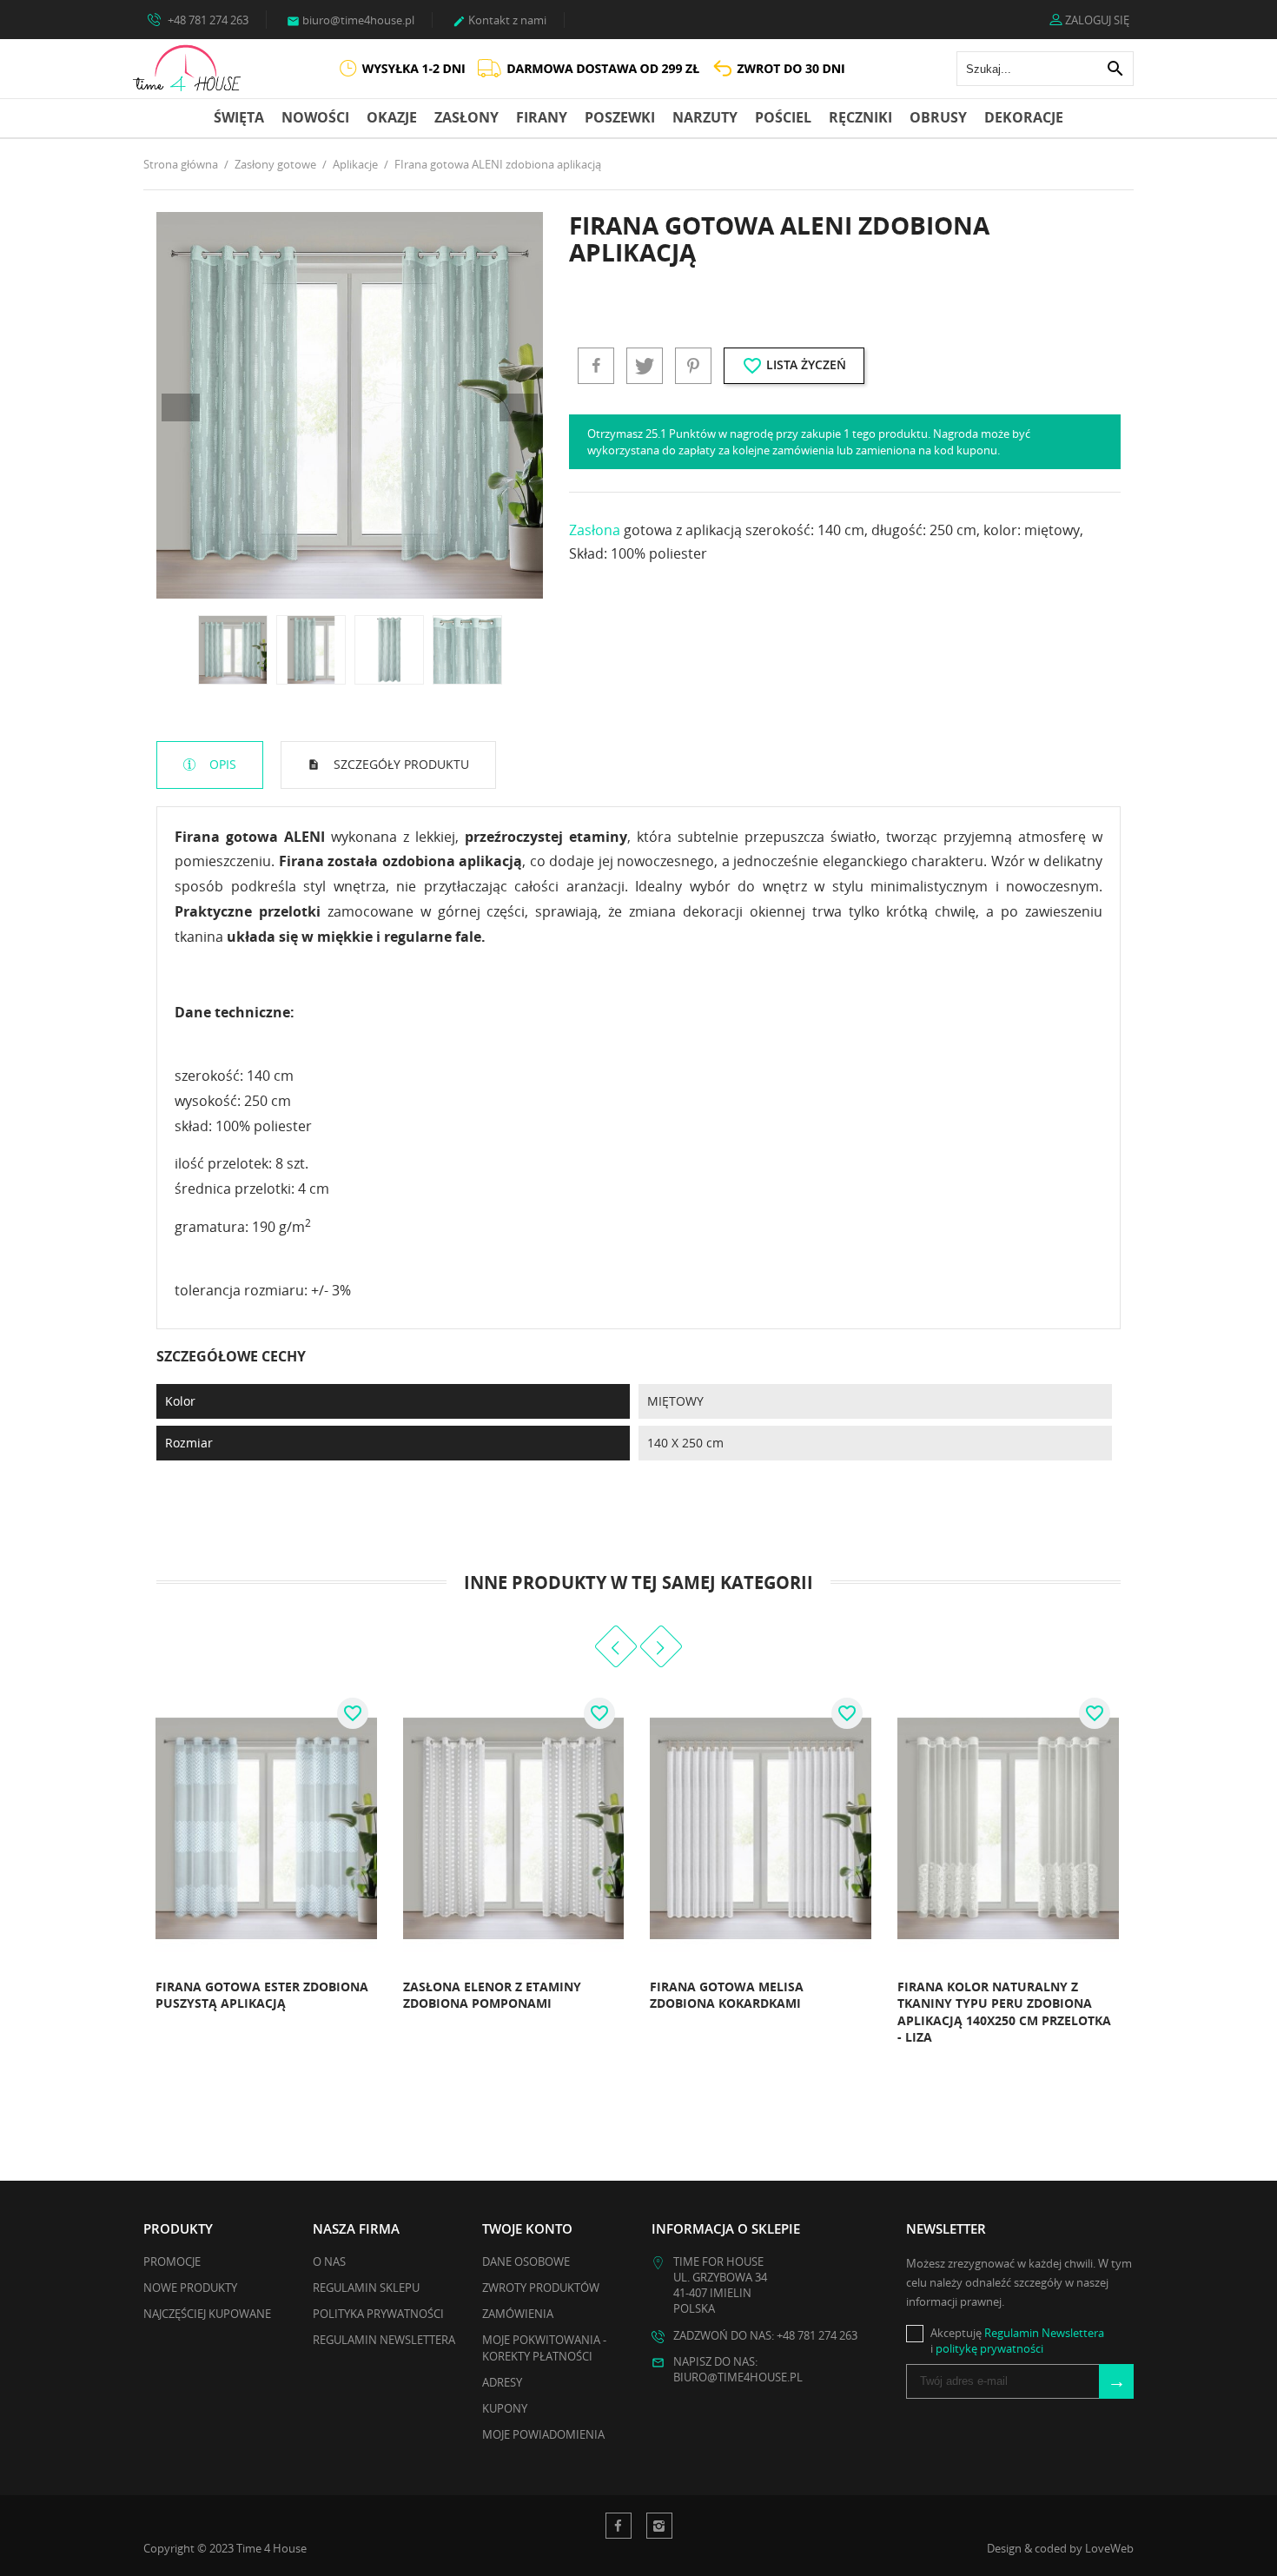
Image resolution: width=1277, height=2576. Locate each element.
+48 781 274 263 (207, 20)
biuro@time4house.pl (351, 20)
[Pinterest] (693, 366)
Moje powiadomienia (543, 2434)
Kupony (505, 2408)
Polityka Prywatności (378, 2314)
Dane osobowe (526, 2261)
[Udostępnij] (596, 366)
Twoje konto (527, 2228)
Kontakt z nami (500, 20)
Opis (221, 764)
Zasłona (595, 530)
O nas (329, 2261)
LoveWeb (1109, 2548)
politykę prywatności (989, 2348)
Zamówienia (518, 2314)
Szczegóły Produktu (400, 764)
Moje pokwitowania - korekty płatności (544, 2348)
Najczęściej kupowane (207, 2314)
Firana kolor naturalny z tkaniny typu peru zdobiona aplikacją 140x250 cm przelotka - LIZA (1004, 2012)
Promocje (172, 2261)
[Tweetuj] (645, 366)
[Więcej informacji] (149, 2010)
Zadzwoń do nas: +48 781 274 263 (765, 2335)
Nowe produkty (190, 2288)
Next (519, 407)
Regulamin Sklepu (366, 2288)
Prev (181, 407)
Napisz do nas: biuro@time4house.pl (738, 2369)
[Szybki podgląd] (358, 2010)
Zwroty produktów (541, 2288)
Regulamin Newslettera (384, 2340)
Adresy (502, 2382)
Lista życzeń (794, 366)
